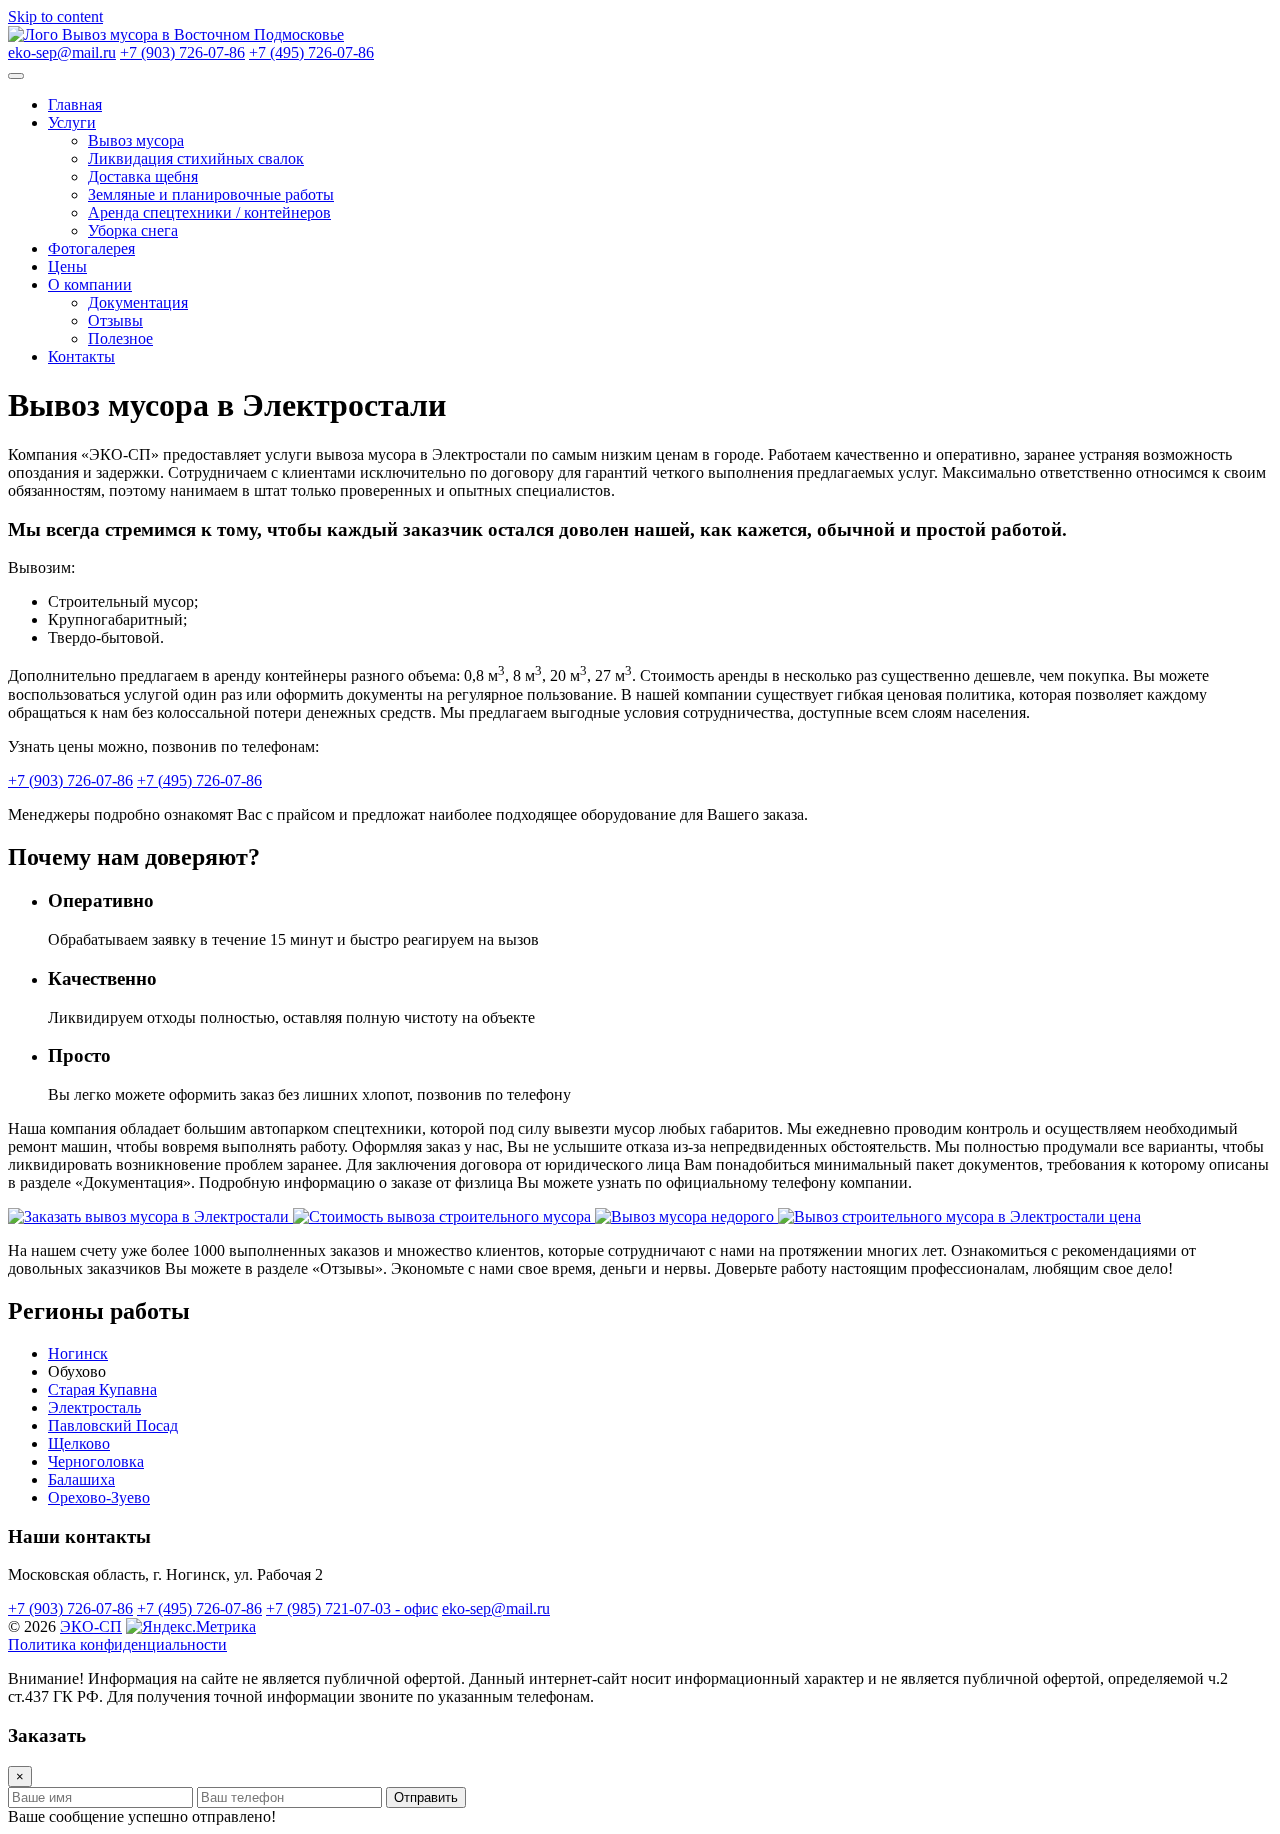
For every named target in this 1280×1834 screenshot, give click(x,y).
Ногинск (78, 1353)
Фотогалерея (91, 248)
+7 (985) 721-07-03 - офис (352, 1608)
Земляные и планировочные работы (211, 194)
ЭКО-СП (91, 1626)
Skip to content (55, 16)
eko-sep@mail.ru (62, 52)
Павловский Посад (113, 1425)
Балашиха (81, 1479)
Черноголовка (96, 1461)
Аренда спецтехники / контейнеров (209, 212)
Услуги (72, 122)
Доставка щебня (143, 176)
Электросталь (94, 1407)
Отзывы (115, 320)
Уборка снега (133, 230)
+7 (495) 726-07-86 (311, 52)
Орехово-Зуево (99, 1497)
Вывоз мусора (136, 140)
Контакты (81, 356)
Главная (75, 104)
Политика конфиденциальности (117, 1644)
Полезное (120, 338)
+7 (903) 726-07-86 (182, 52)
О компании (90, 284)
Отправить (426, 1797)
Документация (138, 302)
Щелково (79, 1443)
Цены (67, 266)
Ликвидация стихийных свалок (196, 158)
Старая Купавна (102, 1389)
